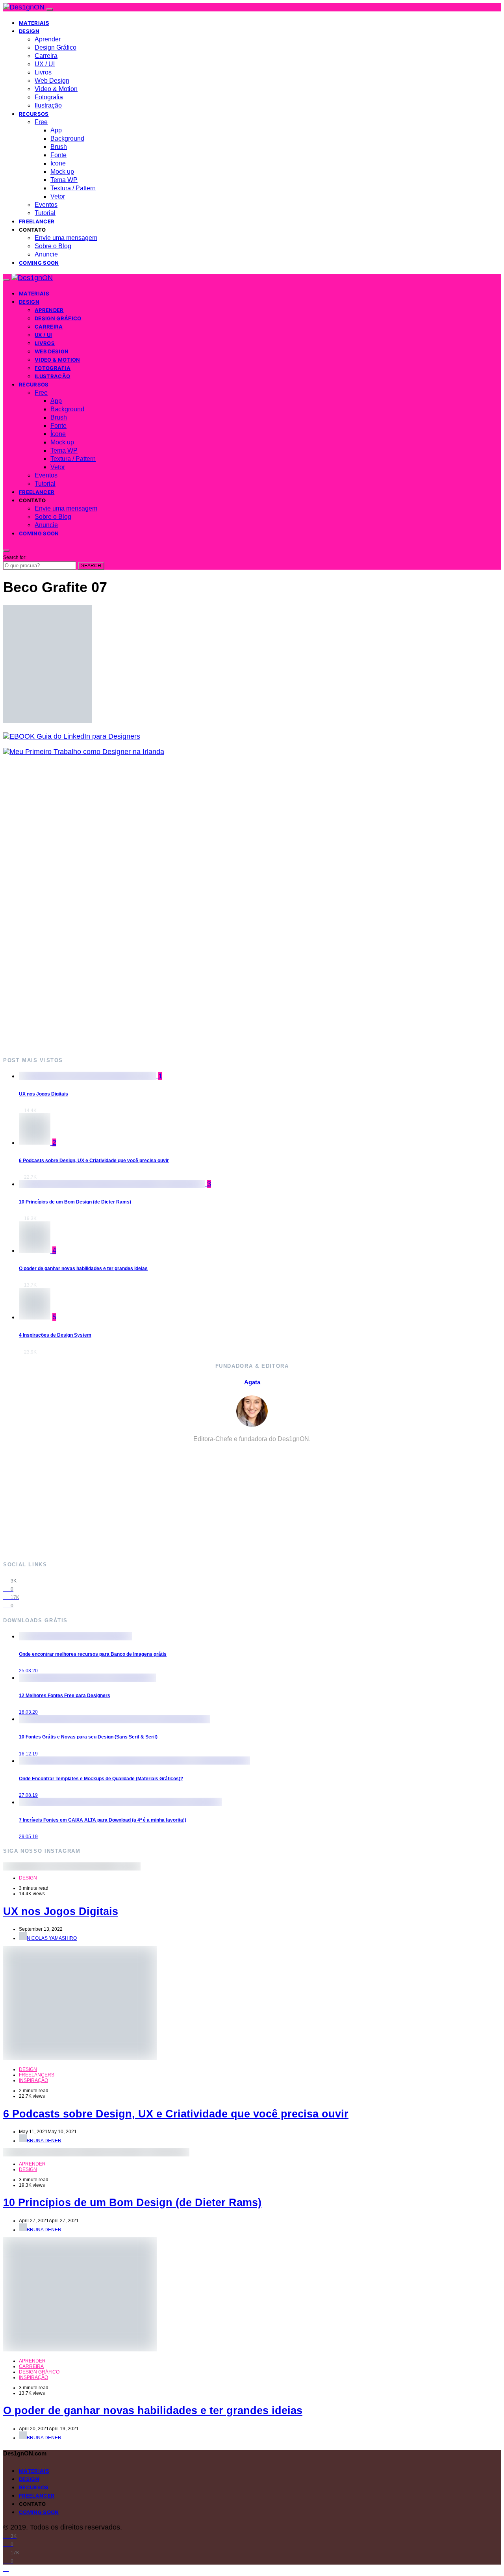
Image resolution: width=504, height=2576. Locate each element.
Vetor (58, 196)
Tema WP (64, 180)
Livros (43, 72)
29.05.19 (28, 1837)
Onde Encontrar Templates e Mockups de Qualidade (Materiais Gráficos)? (101, 1779)
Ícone (58, 163)
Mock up (62, 172)
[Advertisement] (239, 906)
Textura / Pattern (73, 188)
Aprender (48, 39)
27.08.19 (28, 1795)
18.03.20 (28, 1712)
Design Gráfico (56, 47)
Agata (252, 1382)
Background (67, 138)
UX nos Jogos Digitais (44, 1094)
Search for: (15, 557)
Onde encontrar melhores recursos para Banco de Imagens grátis (93, 1654)
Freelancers (37, 2075)
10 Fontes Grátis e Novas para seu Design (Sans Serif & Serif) (88, 1737)
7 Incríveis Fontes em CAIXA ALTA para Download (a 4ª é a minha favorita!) (103, 1820)
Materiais (34, 23)
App (56, 130)
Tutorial (45, 213)
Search (91, 566)
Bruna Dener (44, 2141)
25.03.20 (28, 1671)
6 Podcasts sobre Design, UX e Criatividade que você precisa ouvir (94, 1161)
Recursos (34, 114)
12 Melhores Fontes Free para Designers (65, 1696)
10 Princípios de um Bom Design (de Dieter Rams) (75, 1202)
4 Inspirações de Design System (55, 1335)
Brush (59, 147)
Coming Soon (39, 263)
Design (29, 31)
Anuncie (46, 254)
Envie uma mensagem (66, 238)
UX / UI (45, 64)
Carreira (46, 56)
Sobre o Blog (53, 246)
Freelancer (37, 221)
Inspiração (33, 2080)
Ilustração (48, 105)
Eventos (46, 205)
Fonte (58, 155)
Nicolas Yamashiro (52, 1938)
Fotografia (49, 97)
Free (41, 122)
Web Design (52, 81)
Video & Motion (56, 89)
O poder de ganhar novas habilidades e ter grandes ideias (83, 1268)
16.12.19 (28, 1754)
